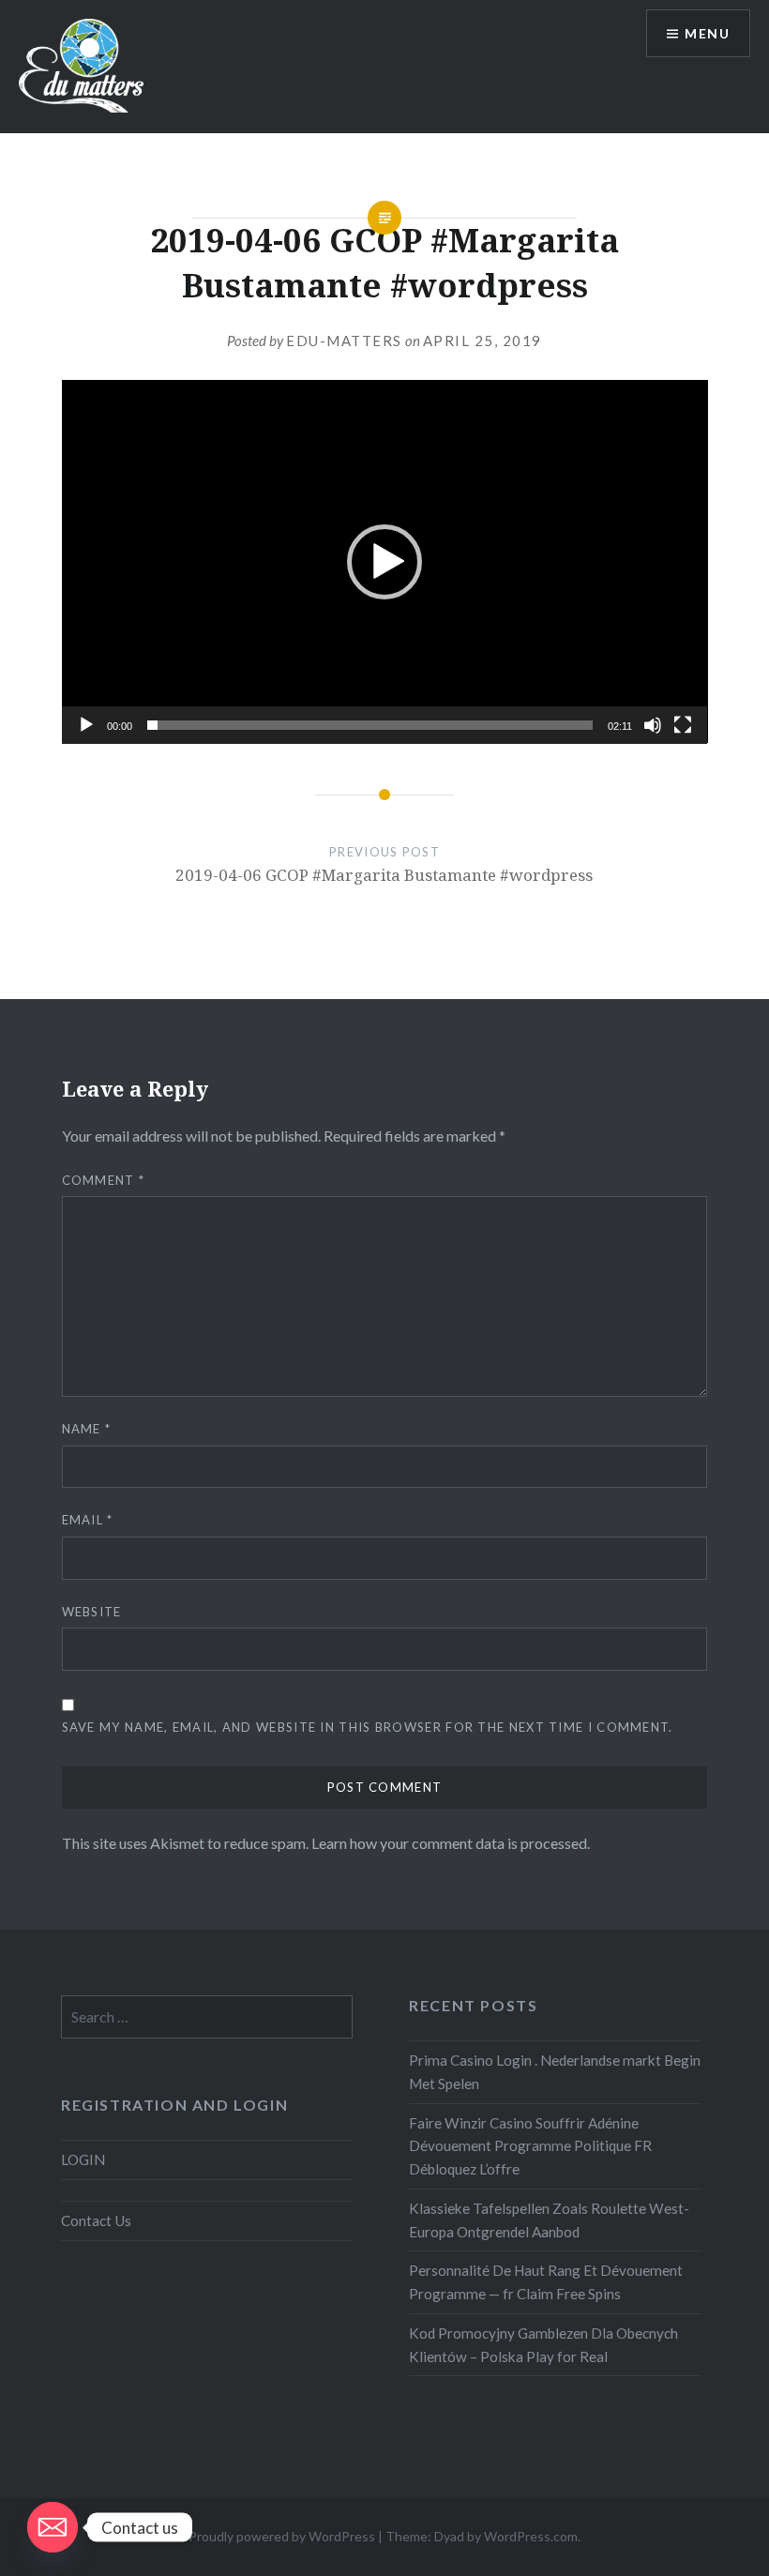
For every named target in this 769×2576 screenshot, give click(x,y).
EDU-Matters (344, 341)
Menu (707, 33)
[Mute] (653, 725)
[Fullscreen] (683, 725)
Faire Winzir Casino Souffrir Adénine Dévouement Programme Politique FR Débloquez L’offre (530, 2146)
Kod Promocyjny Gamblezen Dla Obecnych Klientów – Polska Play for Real (543, 2345)
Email (88, 1520)
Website (92, 1612)
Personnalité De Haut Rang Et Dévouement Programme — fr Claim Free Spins (546, 2282)
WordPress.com (531, 2536)
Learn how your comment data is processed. (451, 1843)
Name (87, 1429)
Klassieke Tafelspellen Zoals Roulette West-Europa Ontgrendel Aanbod (549, 2220)
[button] (384, 562)
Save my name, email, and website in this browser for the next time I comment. (368, 1727)
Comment (104, 1180)
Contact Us (96, 2220)
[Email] (53, 2527)
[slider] (370, 725)
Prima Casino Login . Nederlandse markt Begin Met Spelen (555, 2072)
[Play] (86, 725)
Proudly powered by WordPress (282, 2536)
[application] (385, 561)
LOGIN (83, 2159)
